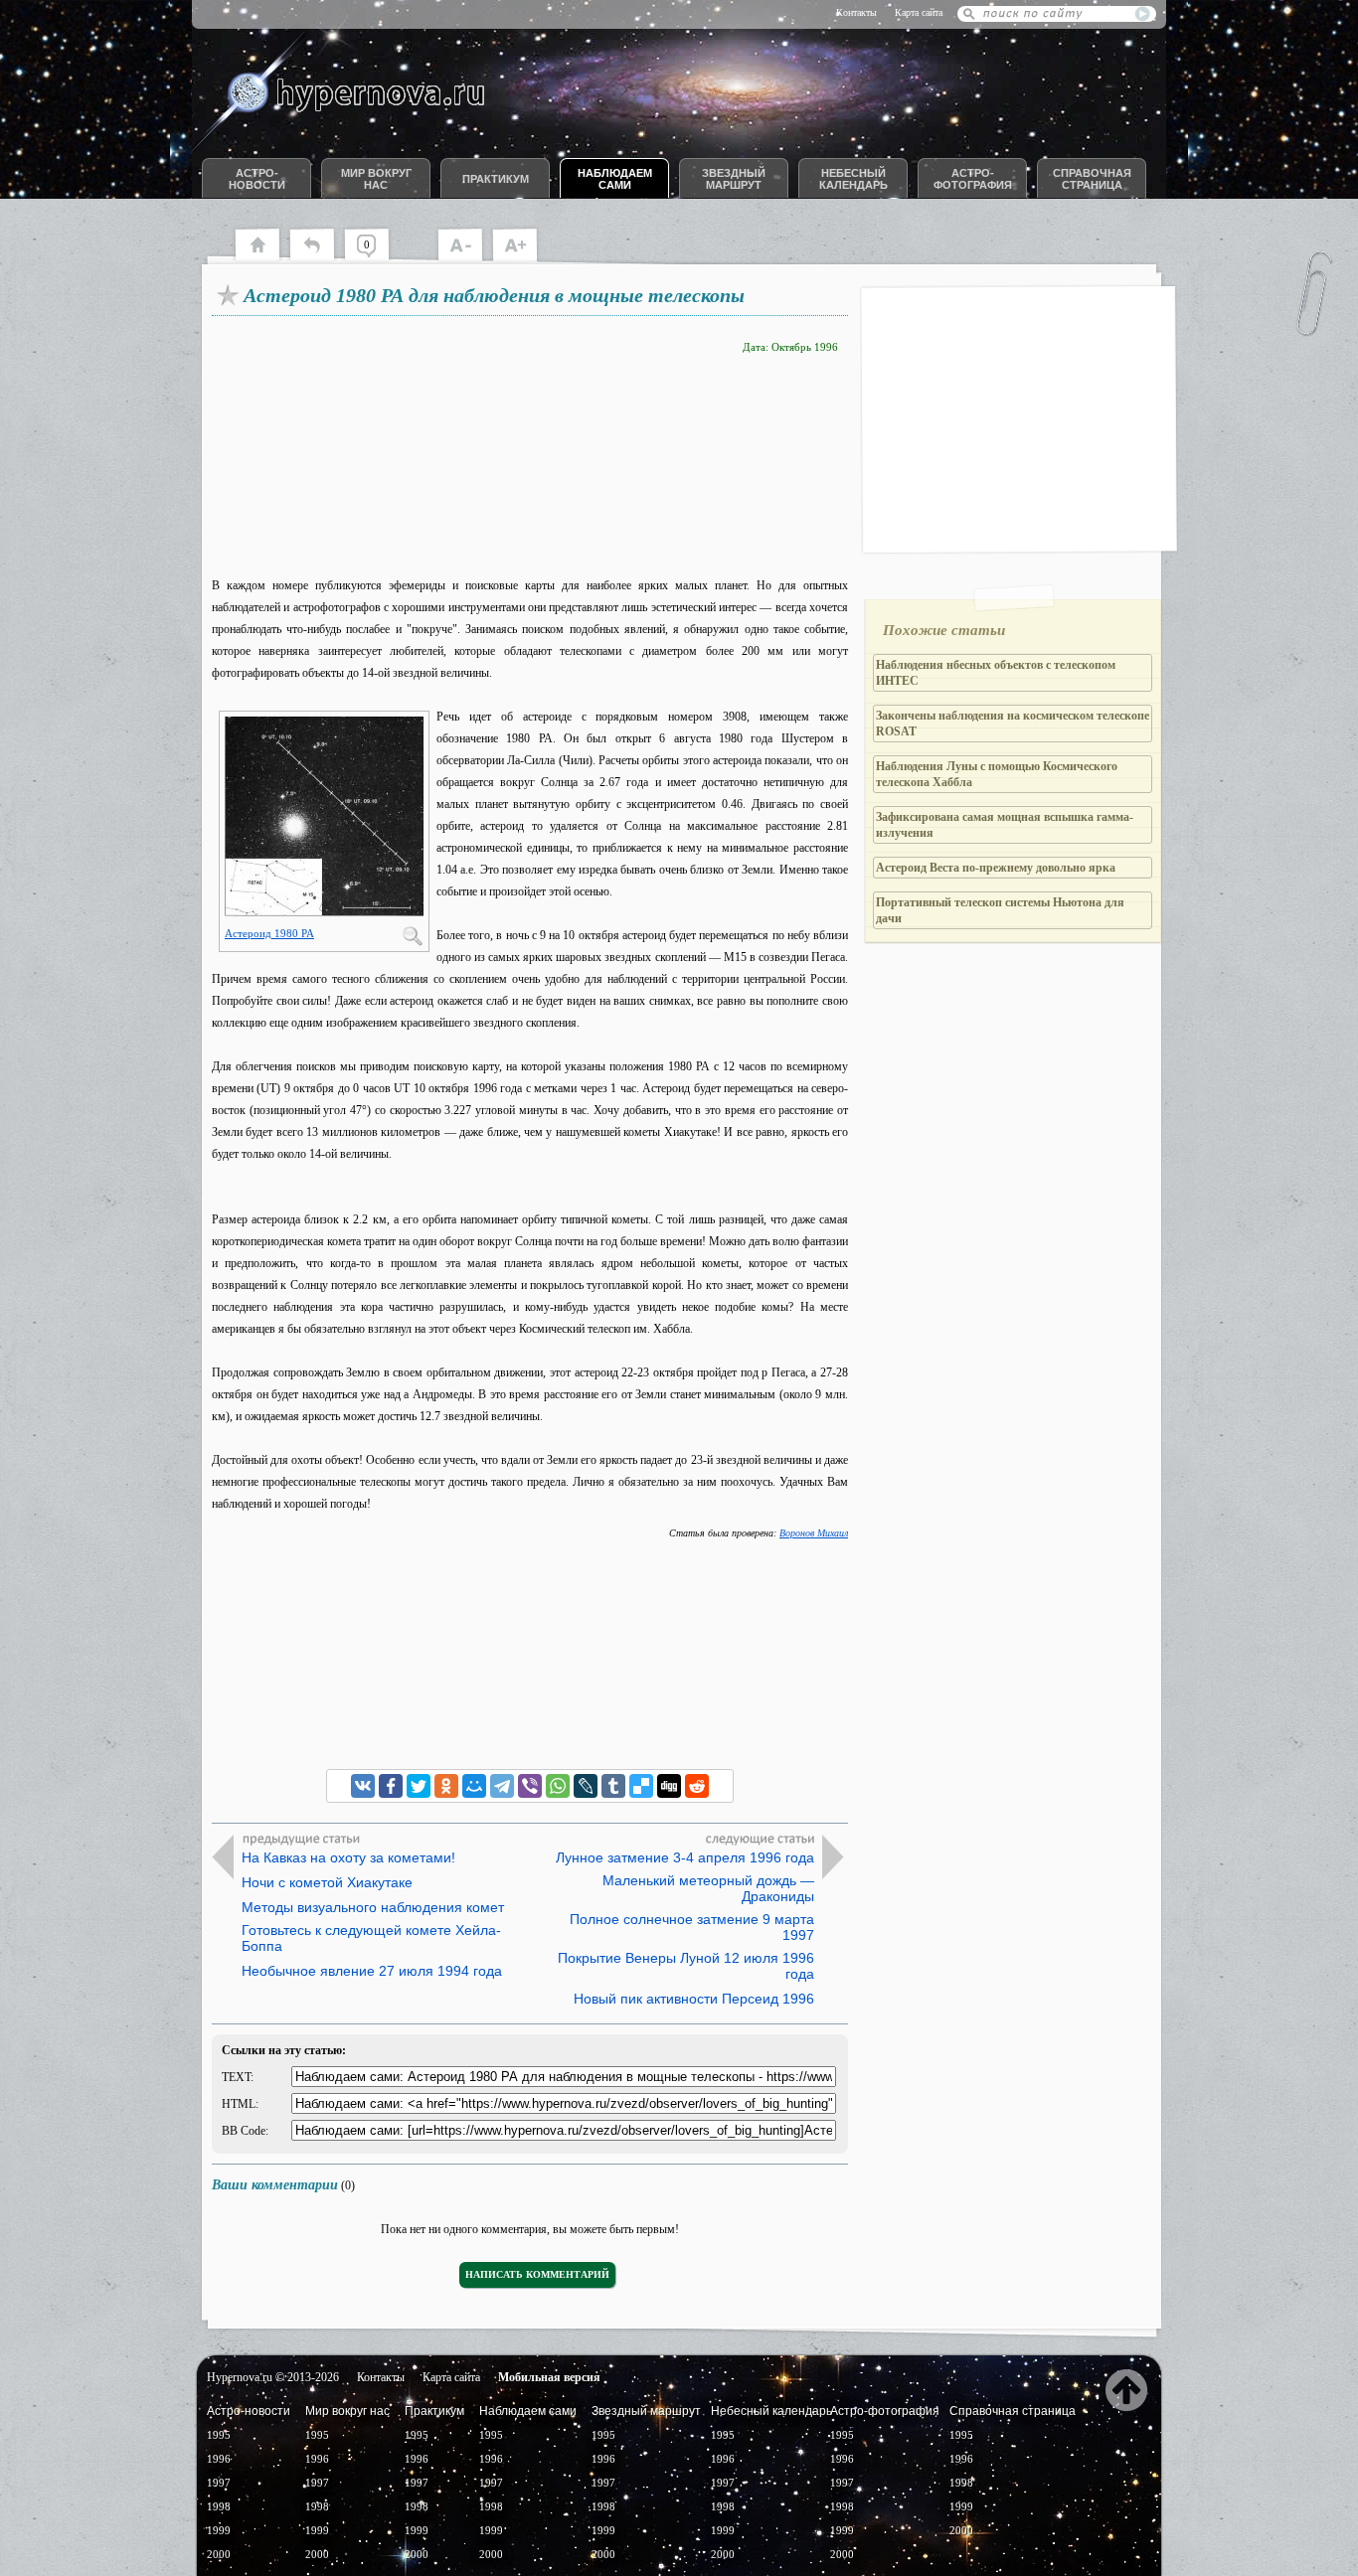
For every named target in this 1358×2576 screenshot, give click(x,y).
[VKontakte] (363, 1786)
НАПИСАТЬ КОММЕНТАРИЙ (537, 2274)
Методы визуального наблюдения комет (373, 1907)
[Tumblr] (613, 1786)
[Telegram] (502, 1786)
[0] (376, 258)
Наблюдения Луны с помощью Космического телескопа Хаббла (997, 774)
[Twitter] (419, 1786)
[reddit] (697, 1786)
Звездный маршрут (734, 179)
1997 (219, 2483)
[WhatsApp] (558, 1786)
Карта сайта (919, 12)
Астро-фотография (973, 179)
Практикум (496, 179)
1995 (219, 2435)
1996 (219, 2459)
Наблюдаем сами (615, 179)
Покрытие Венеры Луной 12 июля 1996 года (686, 1966)
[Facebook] (391, 1786)
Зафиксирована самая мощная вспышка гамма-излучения (1005, 825)
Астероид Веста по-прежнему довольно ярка (996, 868)
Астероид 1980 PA (269, 933)
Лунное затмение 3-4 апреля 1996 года (685, 1857)
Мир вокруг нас (376, 179)
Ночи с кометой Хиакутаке (327, 1882)
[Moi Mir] (474, 1786)
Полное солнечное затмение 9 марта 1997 (692, 1927)
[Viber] (530, 1786)
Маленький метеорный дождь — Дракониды (708, 1888)
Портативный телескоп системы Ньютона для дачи (1000, 910)
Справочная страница (1092, 179)
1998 (219, 2506)
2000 (219, 2554)
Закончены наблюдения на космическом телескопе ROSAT (1013, 724)
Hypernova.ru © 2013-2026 (273, 2377)
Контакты (856, 12)
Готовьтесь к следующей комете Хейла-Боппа (371, 1938)
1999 (219, 2530)
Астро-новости (257, 179)
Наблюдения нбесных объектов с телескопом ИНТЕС (996, 673)
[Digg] (669, 1786)
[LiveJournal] (586, 1786)
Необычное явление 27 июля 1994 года (372, 1971)
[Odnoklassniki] (446, 1786)
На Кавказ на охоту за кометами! (348, 1857)
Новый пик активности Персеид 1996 (694, 1999)
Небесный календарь (853, 179)
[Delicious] (641, 1786)
